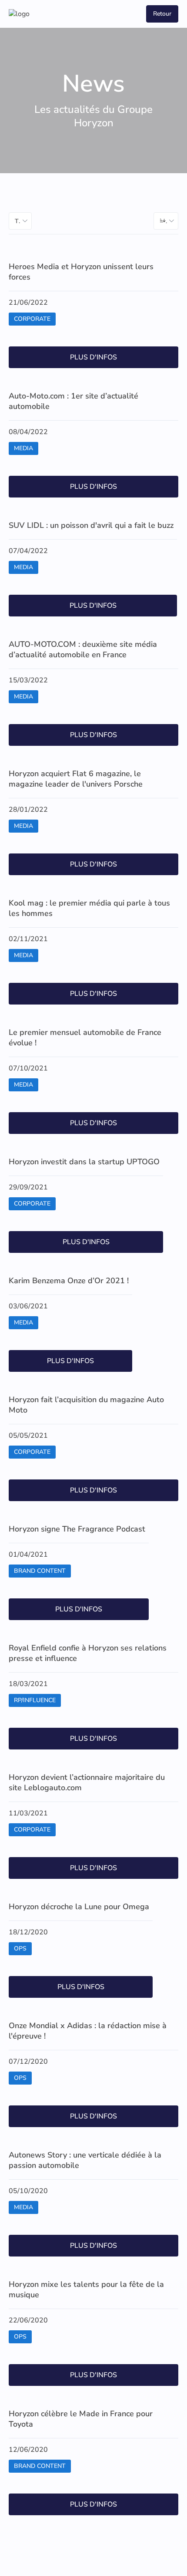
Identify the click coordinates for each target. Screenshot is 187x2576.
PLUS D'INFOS (93, 357)
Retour (162, 14)
